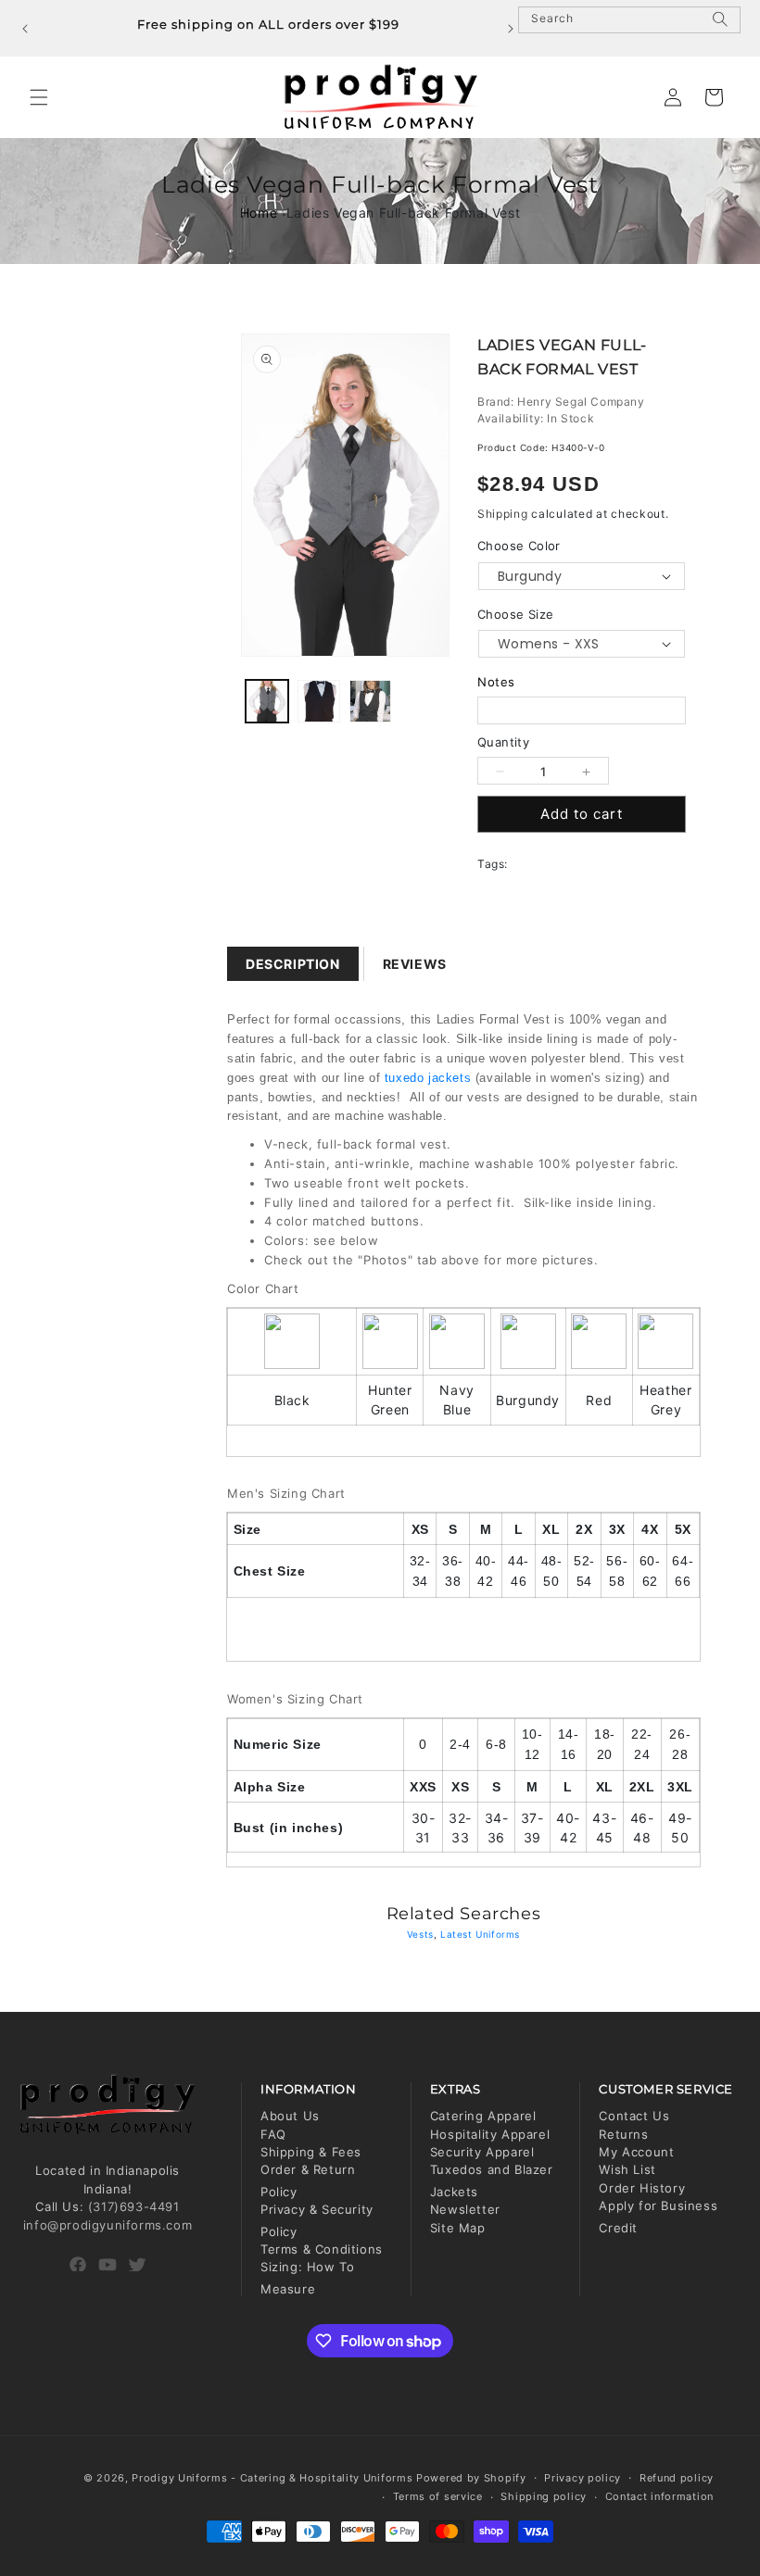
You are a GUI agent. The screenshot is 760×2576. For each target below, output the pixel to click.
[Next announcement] (511, 29)
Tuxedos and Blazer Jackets (492, 2180)
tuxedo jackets (428, 1078)
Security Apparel (482, 2152)
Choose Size (515, 614)
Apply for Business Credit (658, 2216)
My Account (636, 2152)
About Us (290, 2116)
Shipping (503, 514)
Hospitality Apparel (490, 2134)
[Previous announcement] (25, 29)
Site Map (458, 2228)
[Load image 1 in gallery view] (267, 701)
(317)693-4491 (134, 2206)
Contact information (659, 2496)
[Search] (720, 27)
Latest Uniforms (480, 1934)
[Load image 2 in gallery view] (319, 701)
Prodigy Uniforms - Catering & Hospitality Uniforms (272, 2478)
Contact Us (634, 2116)
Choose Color (519, 546)
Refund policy (677, 2478)
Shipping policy (544, 2496)
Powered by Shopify (471, 2478)
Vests (420, 1934)
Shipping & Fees (311, 2152)
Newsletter (465, 2209)
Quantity (503, 742)
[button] (39, 97)
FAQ (273, 2134)
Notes (496, 682)
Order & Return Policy (308, 2180)
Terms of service (438, 2496)
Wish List (627, 2169)
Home (259, 213)
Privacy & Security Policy (317, 2220)
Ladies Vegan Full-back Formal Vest (403, 213)
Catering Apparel (483, 2116)
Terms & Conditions (322, 2249)
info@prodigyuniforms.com (108, 2225)
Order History (642, 2188)
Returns (623, 2134)
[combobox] (629, 20)
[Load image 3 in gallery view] (371, 701)
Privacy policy (583, 2478)
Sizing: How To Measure (307, 2277)
